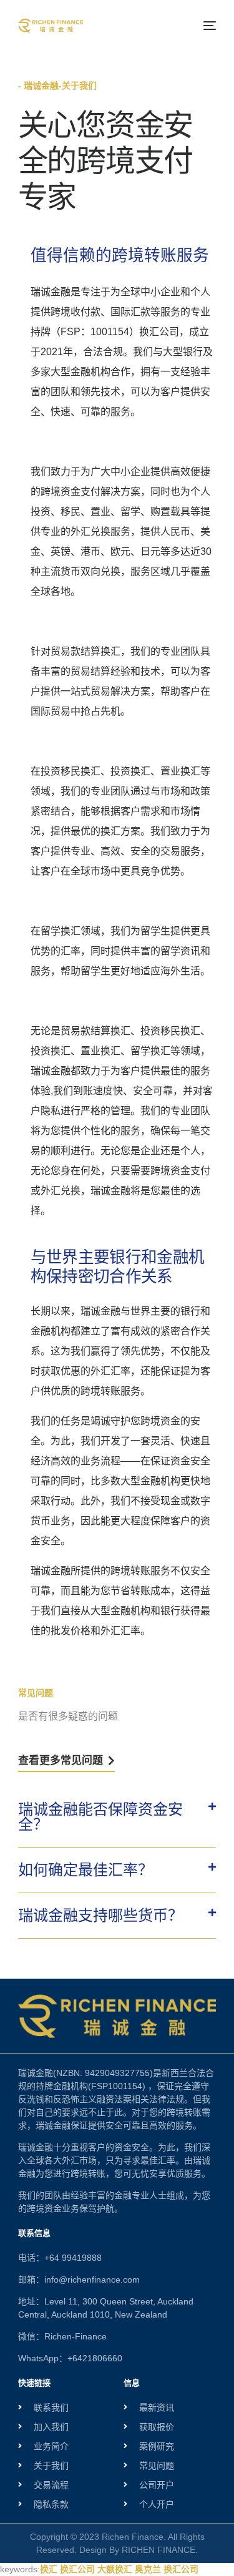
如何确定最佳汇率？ (85, 1870)
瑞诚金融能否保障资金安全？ (100, 1817)
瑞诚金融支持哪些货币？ (100, 1915)
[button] (117, 1817)
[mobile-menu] (208, 26)
